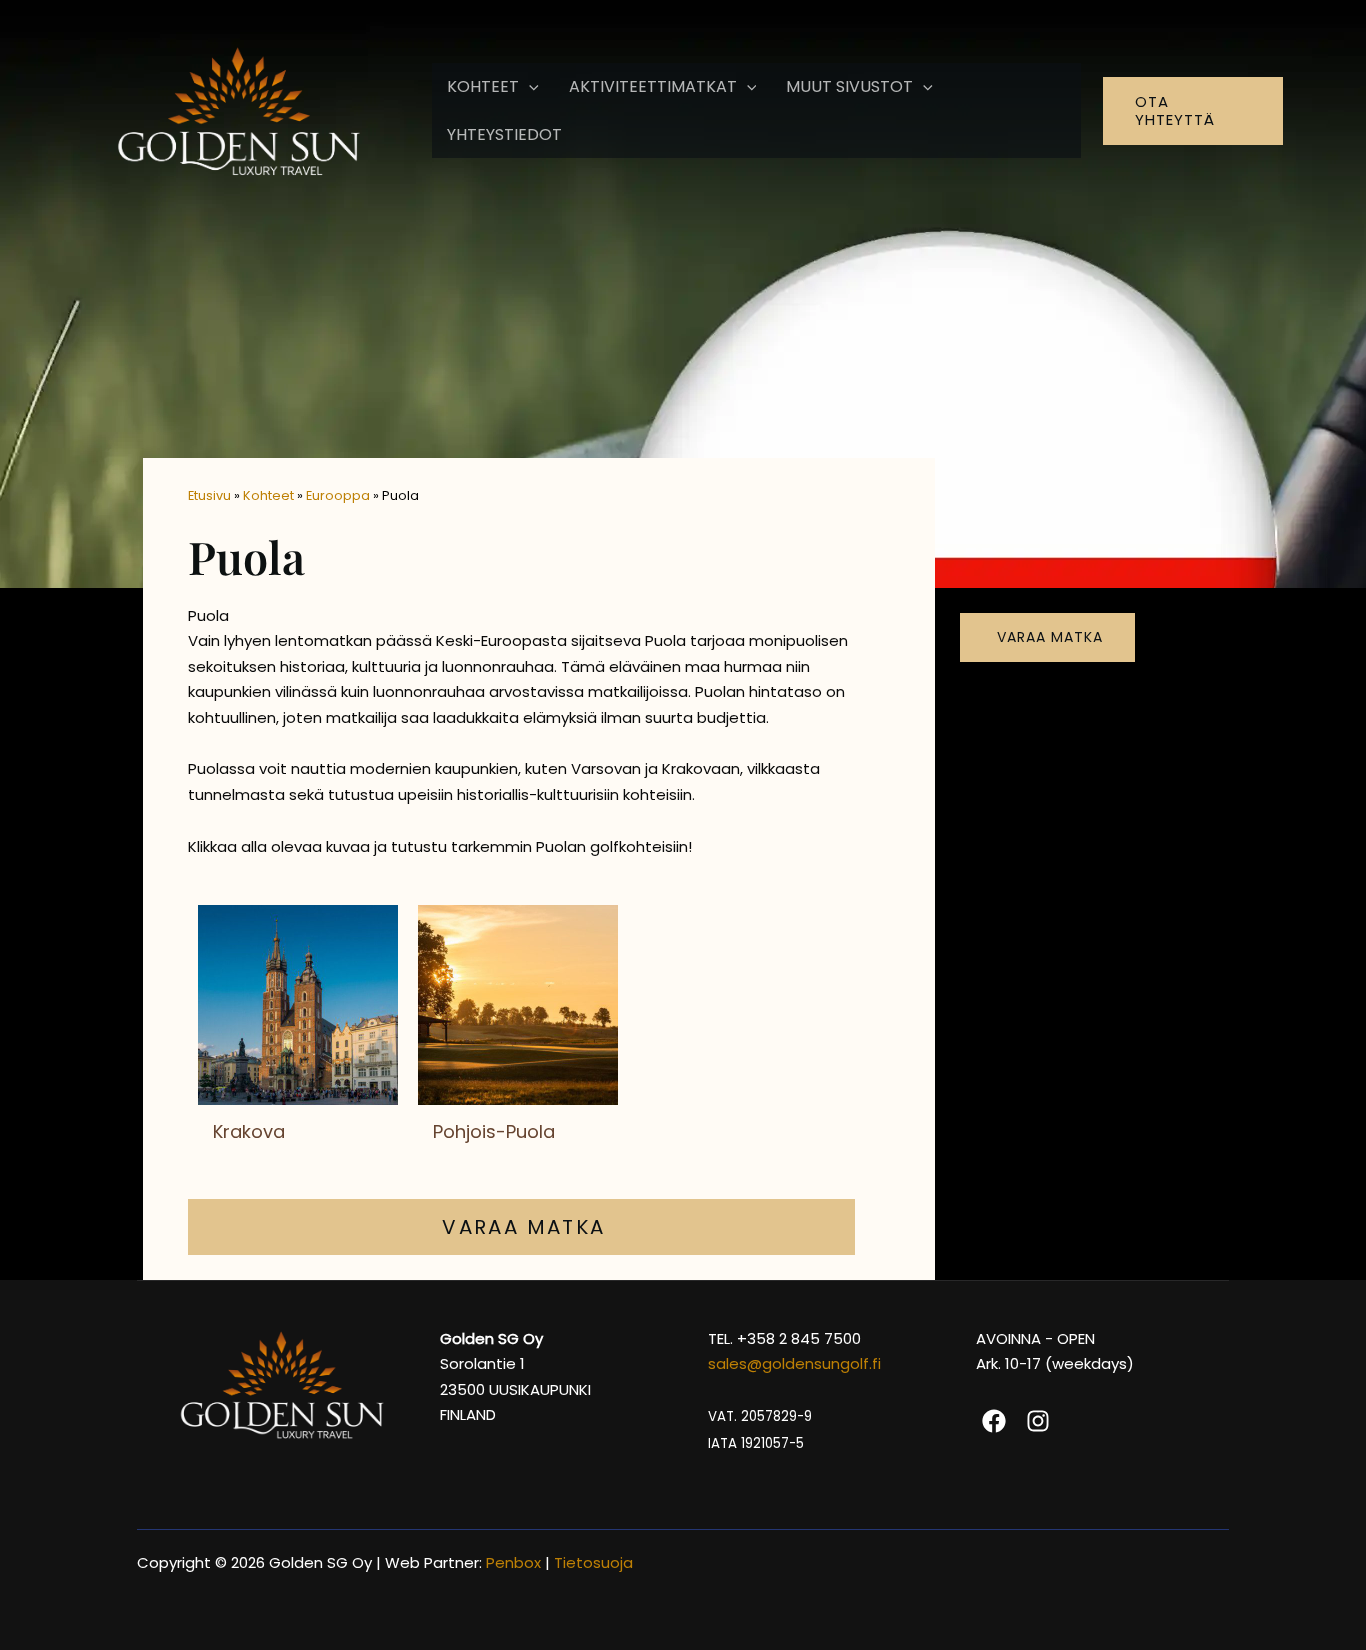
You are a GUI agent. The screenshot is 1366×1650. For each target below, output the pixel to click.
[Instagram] (1038, 1421)
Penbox (513, 1562)
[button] (529, 87)
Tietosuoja (595, 1562)
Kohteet (268, 495)
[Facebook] (994, 1421)
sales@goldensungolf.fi (794, 1363)
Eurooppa (338, 495)
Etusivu (209, 495)
